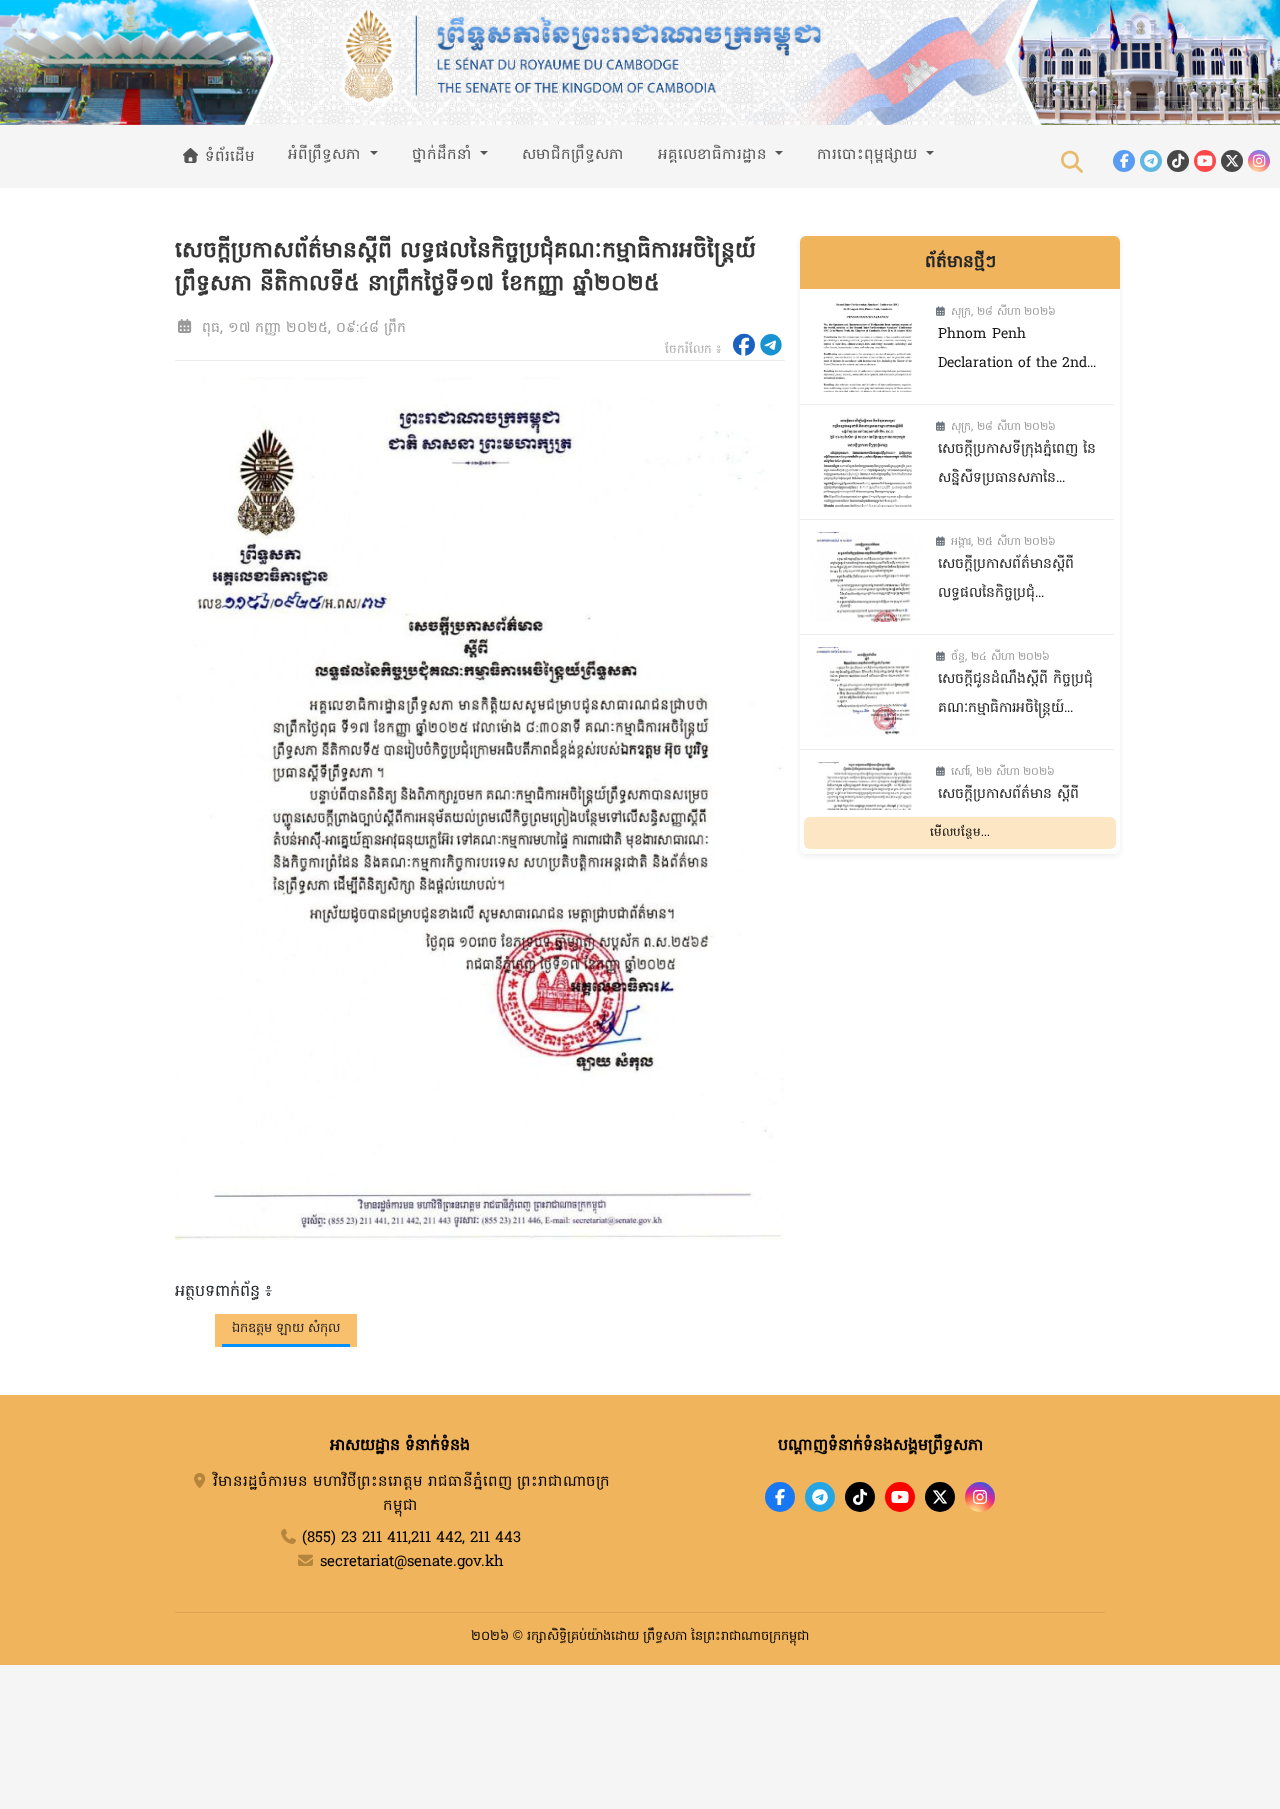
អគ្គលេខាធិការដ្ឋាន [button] (715, 155)
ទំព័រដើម (227, 157)
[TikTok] (1178, 161)
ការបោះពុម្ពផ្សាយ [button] (869, 155)
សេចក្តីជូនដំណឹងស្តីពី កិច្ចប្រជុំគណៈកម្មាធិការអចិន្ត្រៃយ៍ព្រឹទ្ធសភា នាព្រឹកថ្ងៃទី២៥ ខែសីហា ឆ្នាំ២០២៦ (1015, 696)
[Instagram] (1259, 161)
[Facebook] (1124, 161)
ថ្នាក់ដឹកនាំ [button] (444, 155)
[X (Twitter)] (1232, 161)
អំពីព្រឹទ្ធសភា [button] (327, 155)
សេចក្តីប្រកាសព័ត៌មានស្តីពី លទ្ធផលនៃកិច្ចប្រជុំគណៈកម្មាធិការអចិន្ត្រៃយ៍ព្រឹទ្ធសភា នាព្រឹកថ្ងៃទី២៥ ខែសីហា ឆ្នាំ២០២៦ (1012, 581)
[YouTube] (1205, 161)
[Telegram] (1151, 161)
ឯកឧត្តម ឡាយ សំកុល (286, 1328)
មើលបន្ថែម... (960, 834)
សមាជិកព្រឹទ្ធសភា (573, 155)
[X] (940, 1497)
